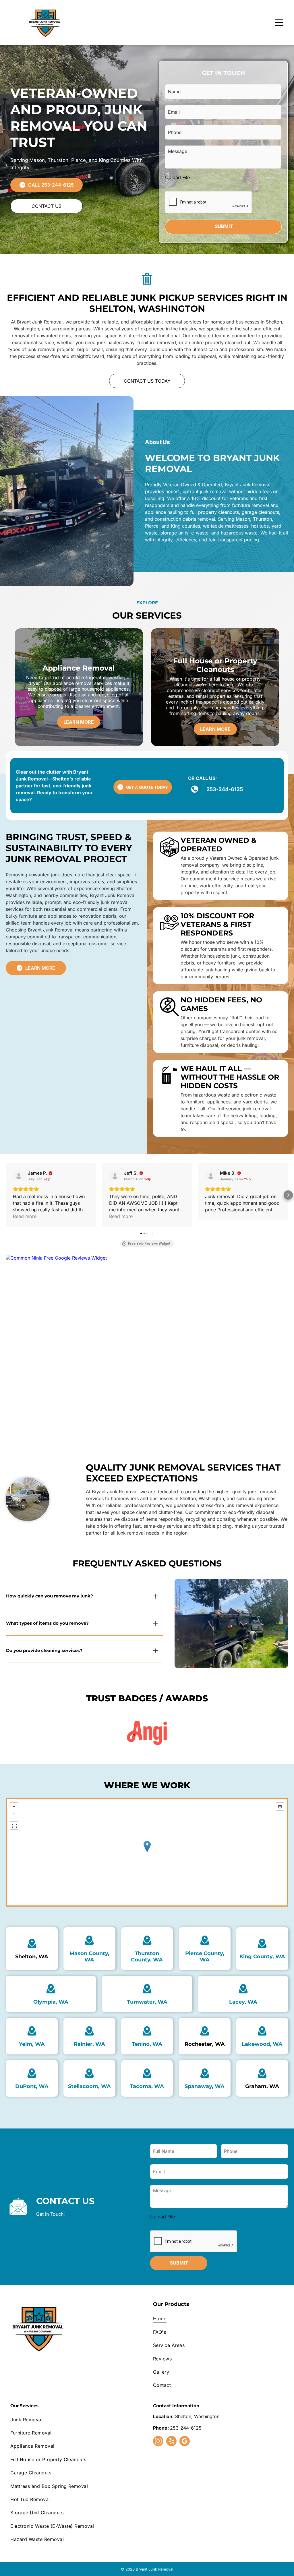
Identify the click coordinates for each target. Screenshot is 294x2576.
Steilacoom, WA (89, 2086)
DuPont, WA (32, 2086)
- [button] (14, 1814)
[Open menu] (279, 22)
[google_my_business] (185, 2442)
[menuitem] (218, 2319)
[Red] (147, 1733)
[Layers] (280, 1806)
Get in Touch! (51, 2214)
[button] (6, 1195)
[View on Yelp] (19, 1176)
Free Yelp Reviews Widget (149, 1244)
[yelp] (171, 2442)
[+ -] (147, 1852)
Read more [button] (25, 1216)
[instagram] (158, 2442)
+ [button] (14, 1806)
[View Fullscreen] (14, 1825)
